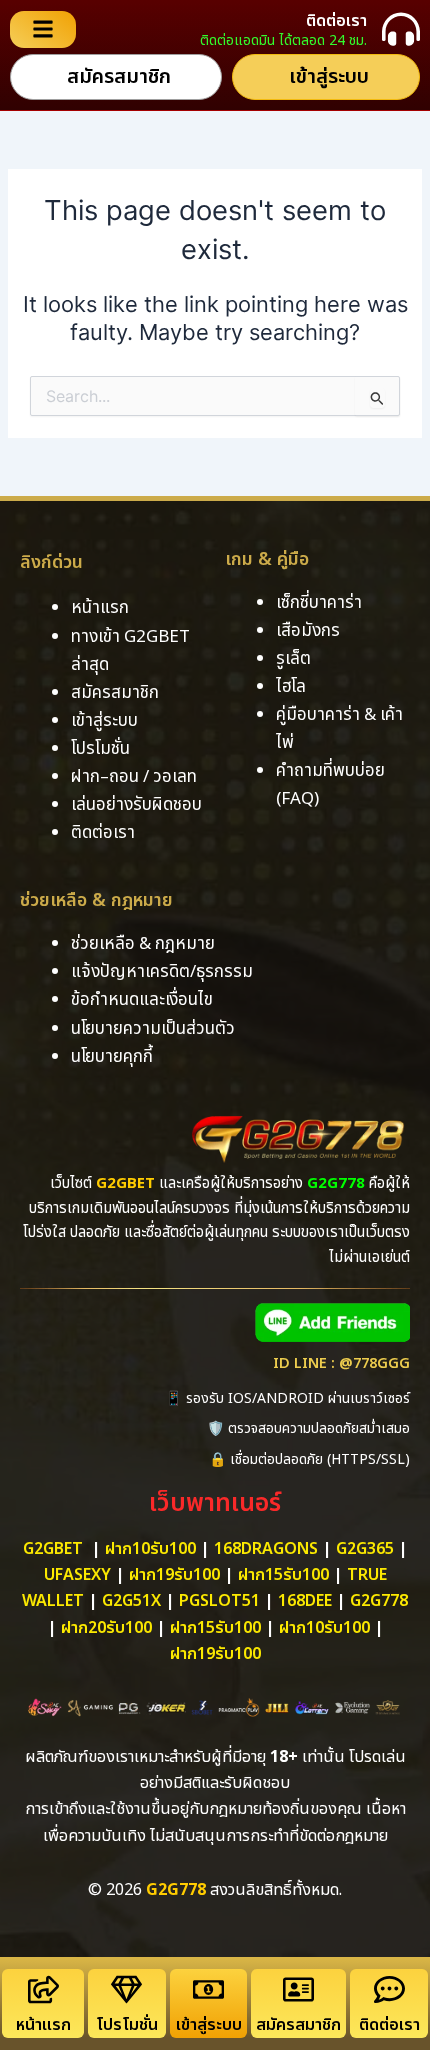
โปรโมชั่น (127, 2025)
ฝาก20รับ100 (106, 1628)
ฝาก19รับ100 (174, 1575)
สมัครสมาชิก (298, 2025)
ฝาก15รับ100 (283, 1575)
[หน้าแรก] (43, 1989)
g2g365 (365, 1549)
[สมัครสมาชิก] (298, 1989)
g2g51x (131, 1601)
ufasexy (77, 1575)
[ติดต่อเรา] (401, 29)
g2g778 (379, 1601)
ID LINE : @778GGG (341, 1364)
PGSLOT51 (219, 1601)
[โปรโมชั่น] (126, 1989)
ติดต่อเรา (336, 21)
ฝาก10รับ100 (150, 1549)
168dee (305, 1601)
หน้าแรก (43, 2025)
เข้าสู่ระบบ (209, 2025)
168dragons (266, 1549)
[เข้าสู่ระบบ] (208, 1989)
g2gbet (53, 1549)
